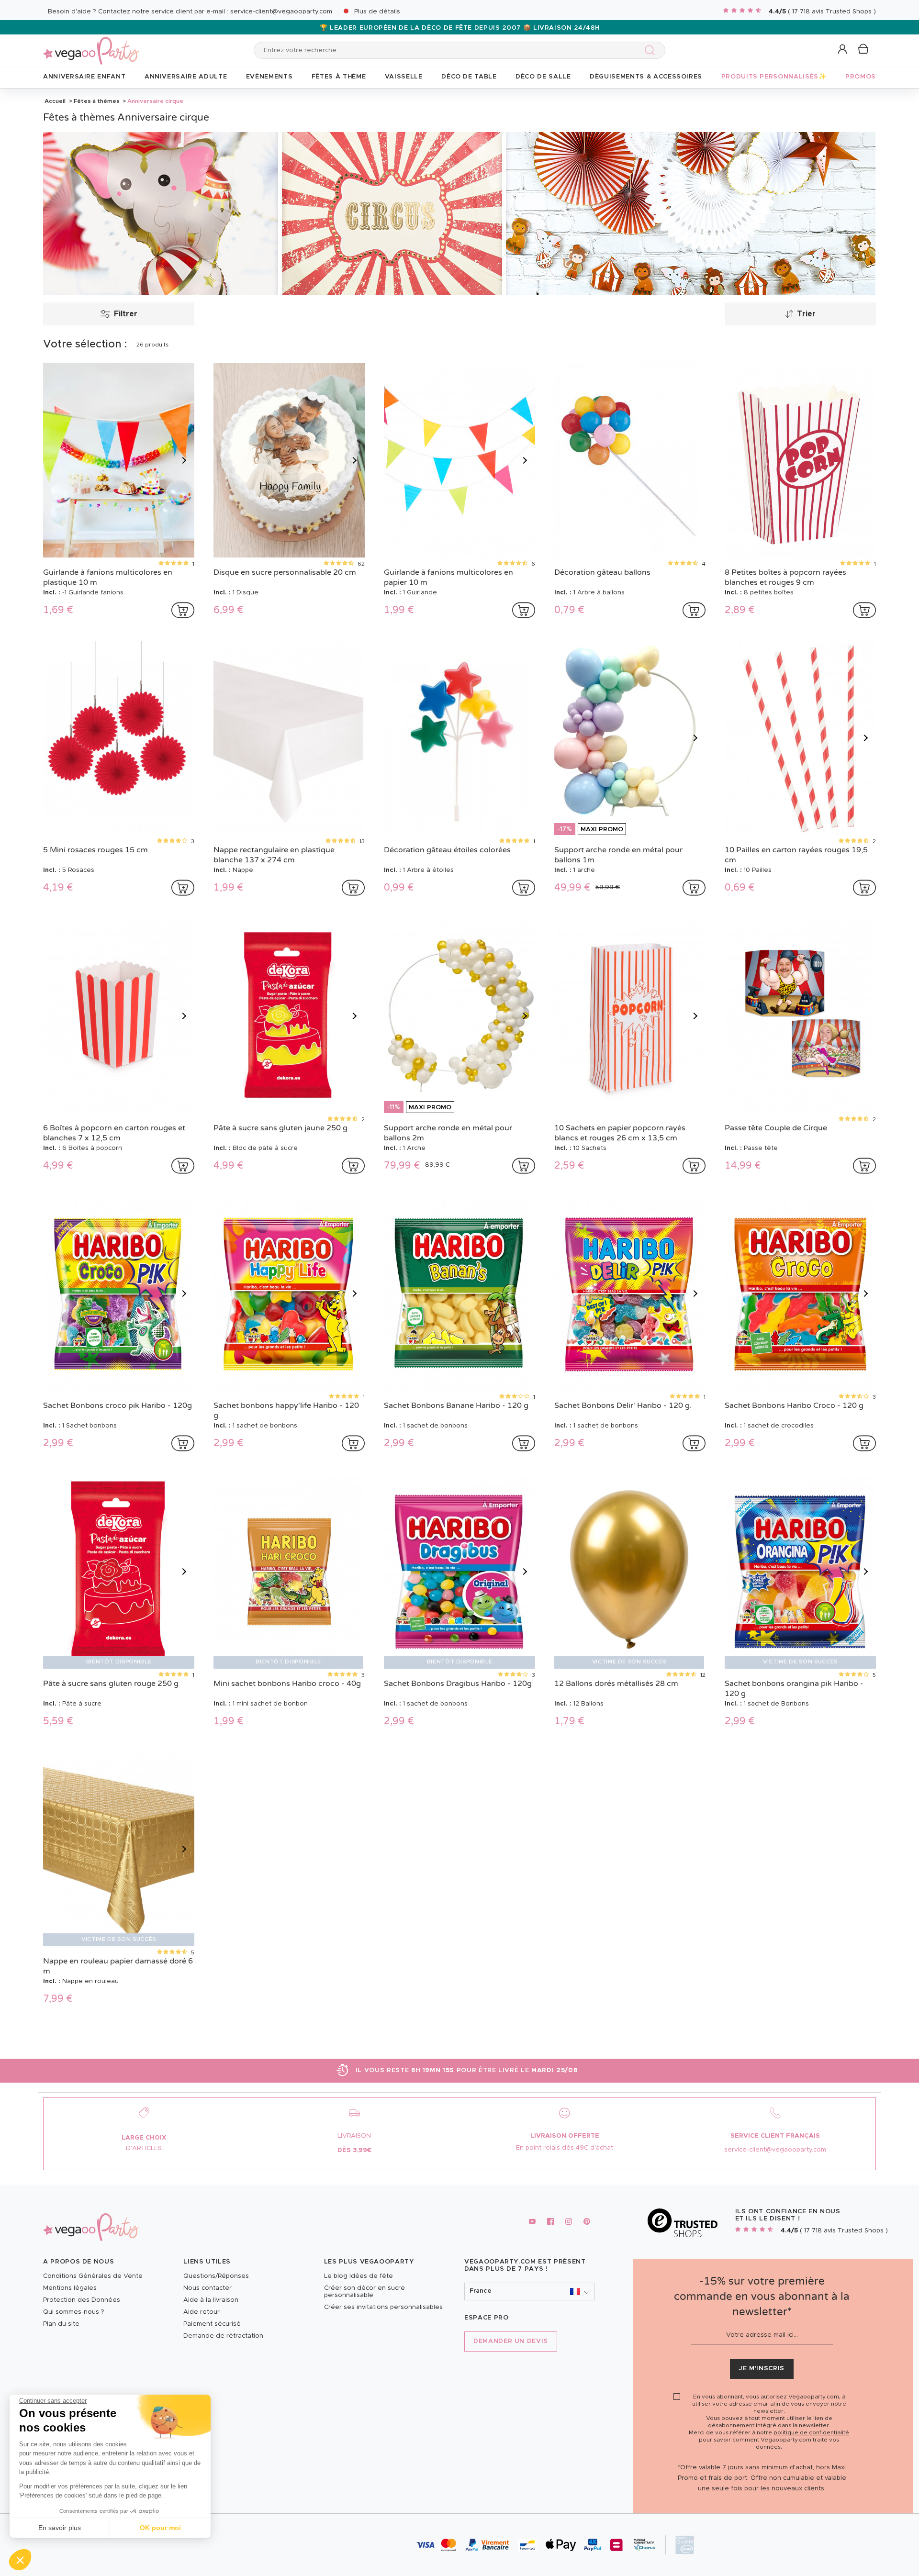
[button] (20, 2560)
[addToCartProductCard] (183, 610)
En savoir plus (60, 2528)
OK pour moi (160, 2528)
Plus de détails (377, 12)
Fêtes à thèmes (97, 101)
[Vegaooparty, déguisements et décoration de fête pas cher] (91, 45)
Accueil (55, 101)
